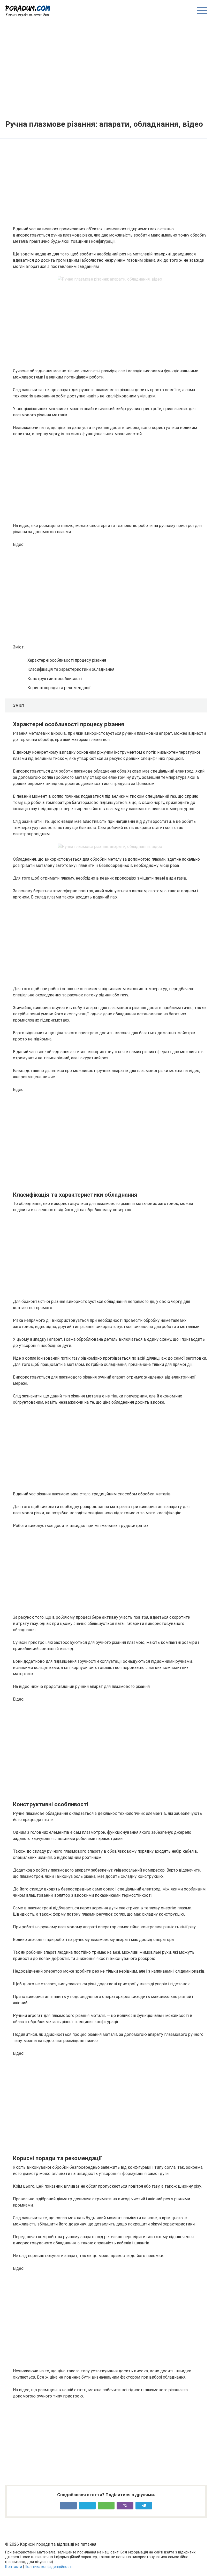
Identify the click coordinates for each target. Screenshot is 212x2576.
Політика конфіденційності (49, 2567)
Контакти (14, 2567)
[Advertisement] (106, 68)
